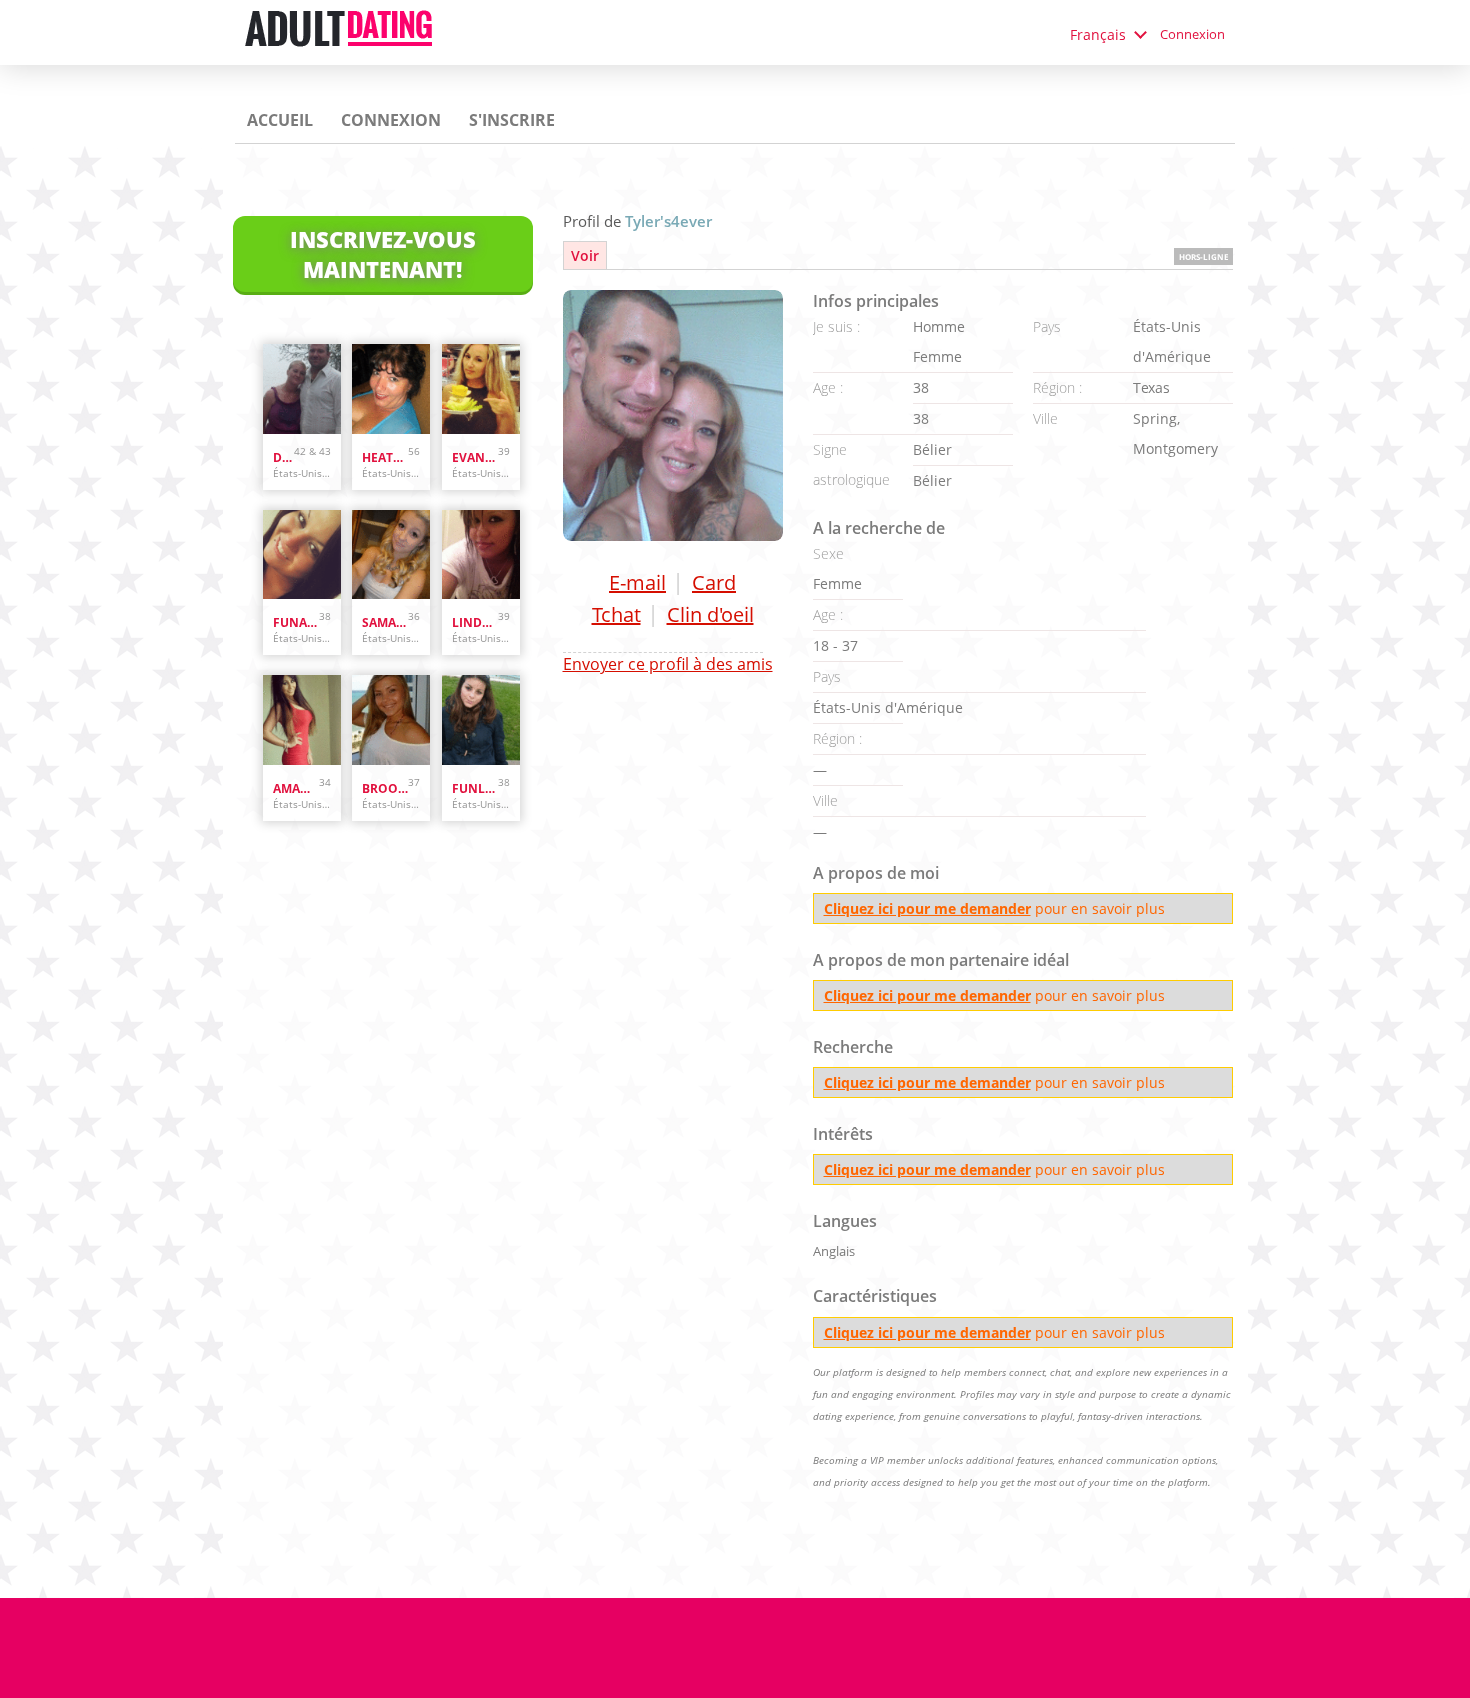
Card (714, 582)
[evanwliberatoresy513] (481, 389)
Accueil (280, 120)
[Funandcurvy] (302, 555)
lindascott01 (475, 622)
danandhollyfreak (283, 457)
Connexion (1192, 34)
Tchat (616, 614)
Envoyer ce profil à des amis (668, 664)
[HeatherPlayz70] (391, 389)
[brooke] (391, 720)
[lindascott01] (481, 555)
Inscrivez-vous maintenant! (383, 254)
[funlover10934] (481, 720)
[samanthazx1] (391, 555)
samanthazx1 (385, 622)
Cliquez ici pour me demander (927, 908)
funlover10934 (475, 788)
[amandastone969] (302, 720)
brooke (385, 788)
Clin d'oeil (710, 614)
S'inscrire (512, 120)
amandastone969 (296, 788)
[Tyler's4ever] (673, 415)
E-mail (637, 582)
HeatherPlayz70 (385, 457)
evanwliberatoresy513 (475, 457)
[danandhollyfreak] (302, 389)
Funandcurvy (296, 622)
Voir (585, 255)
